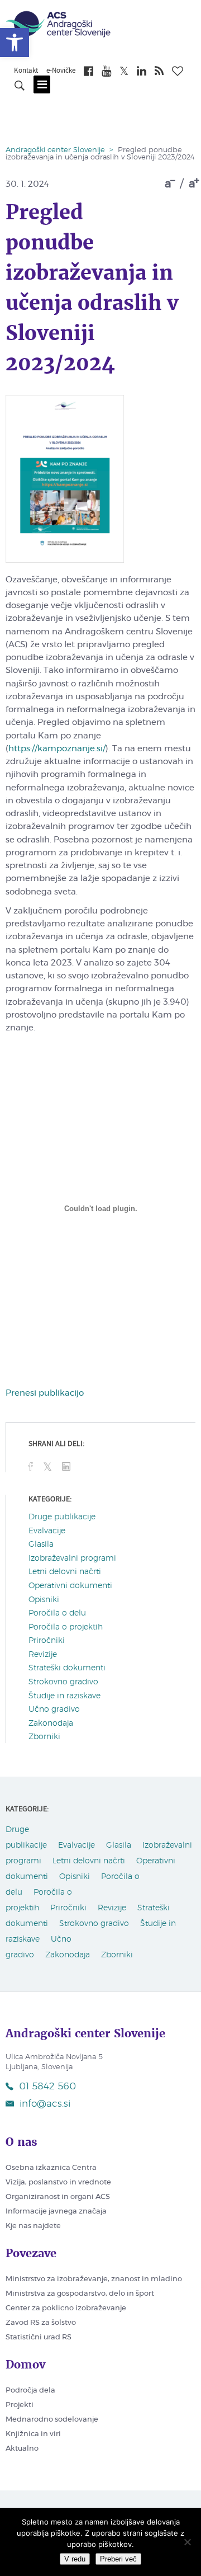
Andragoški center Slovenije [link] (55, 150)
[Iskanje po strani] (20, 87)
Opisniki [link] (44, 1600)
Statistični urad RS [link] (39, 2337)
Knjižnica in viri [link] (33, 2434)
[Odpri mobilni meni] (42, 84)
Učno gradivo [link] (54, 1710)
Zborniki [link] (44, 1737)
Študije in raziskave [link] (64, 1696)
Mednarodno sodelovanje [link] (52, 2420)
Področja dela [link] (30, 2391)
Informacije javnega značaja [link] (56, 2212)
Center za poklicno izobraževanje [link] (66, 2308)
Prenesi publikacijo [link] (45, 1393)
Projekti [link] (20, 2405)
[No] (187, 2542)
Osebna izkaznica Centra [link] (51, 2168)
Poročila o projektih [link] (66, 1627)
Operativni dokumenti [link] (70, 1586)
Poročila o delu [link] (57, 1613)
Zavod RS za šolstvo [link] (41, 2323)
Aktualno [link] (22, 2449)
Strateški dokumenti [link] (67, 1668)
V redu (75, 2559)
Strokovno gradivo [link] (63, 1682)
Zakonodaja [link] (51, 1723)
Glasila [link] (41, 1544)
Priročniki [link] (47, 1641)
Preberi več (118, 2559)
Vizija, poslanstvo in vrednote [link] (58, 2182)
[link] (15, 43)
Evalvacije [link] (47, 1531)
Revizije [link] (43, 1655)
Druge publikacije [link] (62, 1517)
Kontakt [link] (26, 71)
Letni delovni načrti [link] (65, 1572)
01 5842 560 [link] (47, 2086)
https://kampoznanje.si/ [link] (57, 749)
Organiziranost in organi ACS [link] (58, 2197)
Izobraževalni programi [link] (72, 1558)
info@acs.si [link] (45, 2104)
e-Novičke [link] (61, 71)
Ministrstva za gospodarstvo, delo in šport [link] (80, 2294)
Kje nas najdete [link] (33, 2226)
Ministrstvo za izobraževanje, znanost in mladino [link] (94, 2279)
